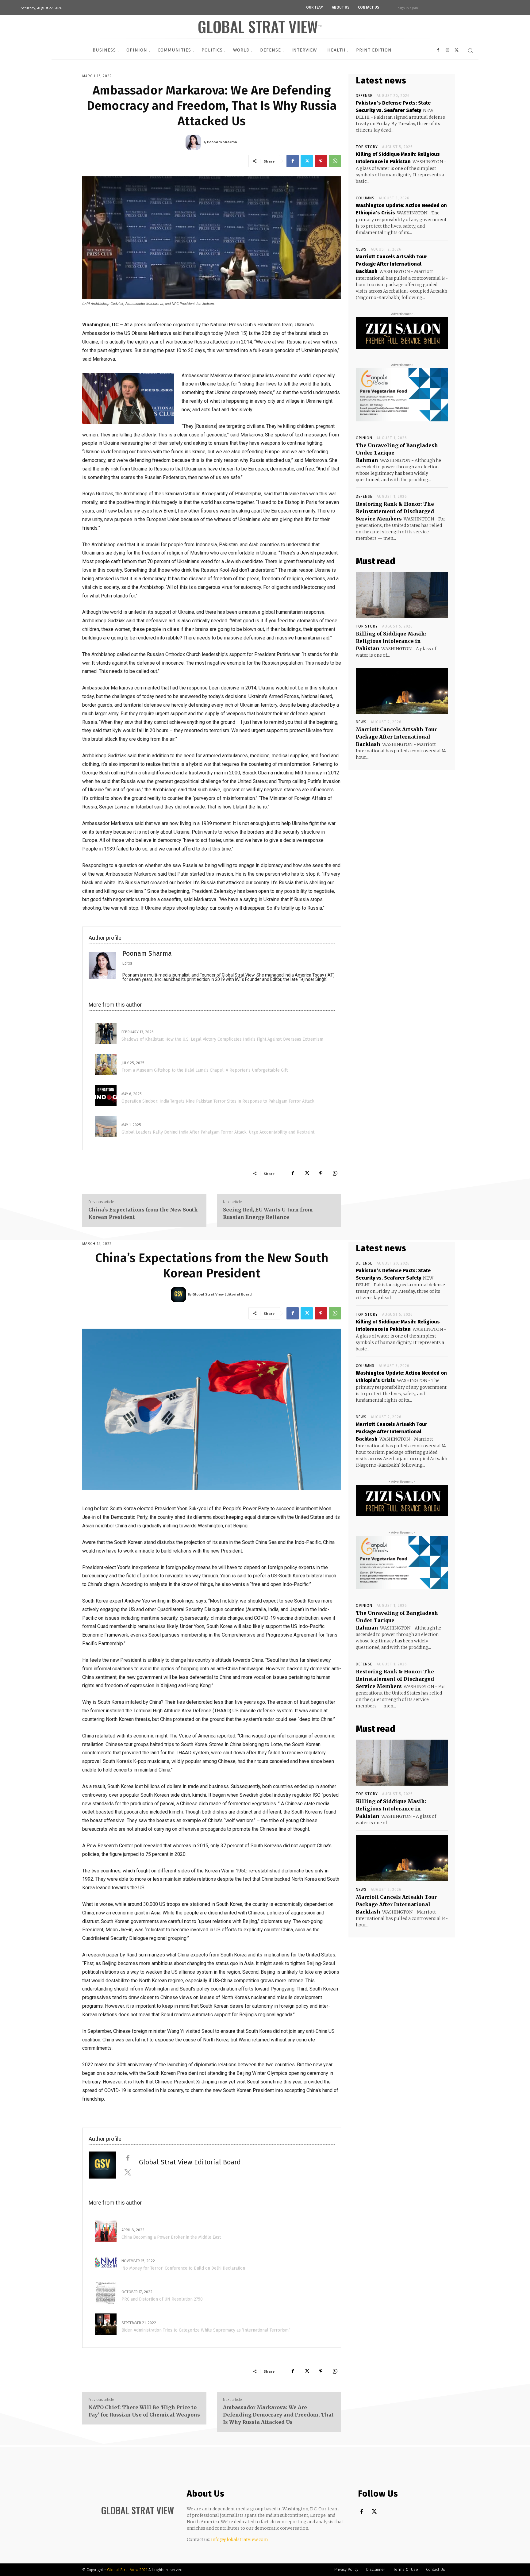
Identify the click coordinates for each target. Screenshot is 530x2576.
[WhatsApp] (335, 161)
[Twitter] (307, 161)
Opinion (364, 438)
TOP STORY (367, 147)
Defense (364, 96)
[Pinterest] (321, 161)
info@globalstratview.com (240, 2540)
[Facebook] (293, 161)
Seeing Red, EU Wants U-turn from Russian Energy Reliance (268, 1213)
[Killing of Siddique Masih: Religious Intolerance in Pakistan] (402, 595)
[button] (470, 50)
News (361, 249)
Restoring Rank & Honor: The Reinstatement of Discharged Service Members (395, 511)
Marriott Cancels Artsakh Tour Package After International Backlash (392, 264)
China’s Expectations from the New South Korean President (143, 1213)
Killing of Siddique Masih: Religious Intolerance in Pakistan (391, 641)
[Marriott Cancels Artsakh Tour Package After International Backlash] (402, 691)
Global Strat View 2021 (128, 2570)
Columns (365, 198)
